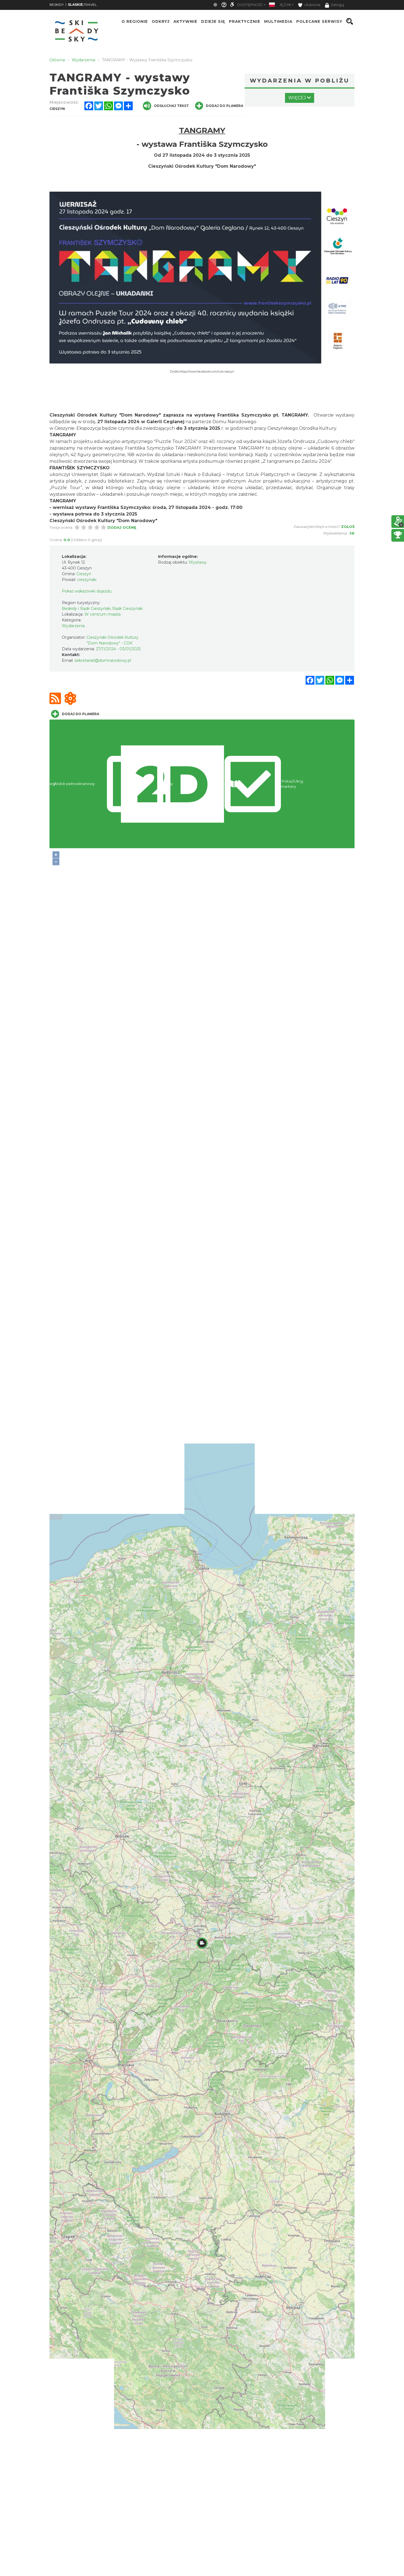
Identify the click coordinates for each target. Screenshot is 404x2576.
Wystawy (198, 562)
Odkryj (161, 21)
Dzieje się (213, 21)
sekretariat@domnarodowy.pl (103, 660)
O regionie (135, 21)
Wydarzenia (73, 626)
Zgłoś (348, 527)
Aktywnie (185, 21)
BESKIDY (57, 5)
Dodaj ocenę (122, 527)
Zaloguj (337, 5)
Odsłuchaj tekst (171, 106)
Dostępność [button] (250, 5)
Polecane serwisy (319, 21)
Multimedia (278, 21)
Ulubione (312, 5)
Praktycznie (245, 21)
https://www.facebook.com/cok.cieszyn (207, 372)
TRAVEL (82, 5)
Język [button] (285, 5)
